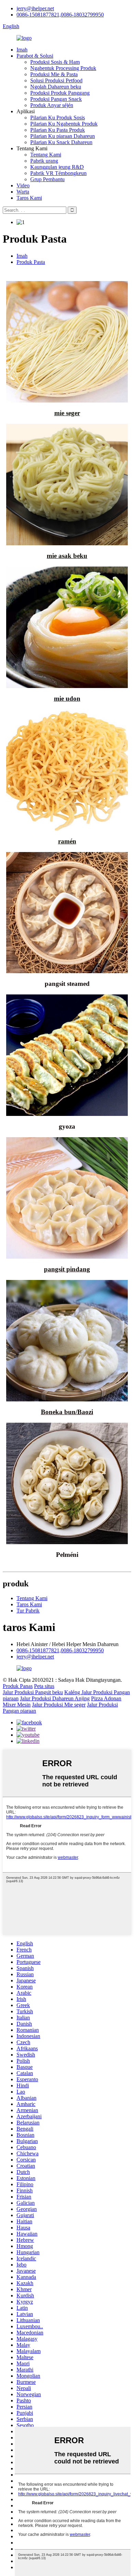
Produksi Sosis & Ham (55, 62)
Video (23, 185)
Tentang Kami (46, 155)
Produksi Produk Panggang (60, 93)
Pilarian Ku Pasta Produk (58, 130)
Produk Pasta (31, 262)
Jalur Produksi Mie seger (59, 1705)
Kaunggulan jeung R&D (57, 167)
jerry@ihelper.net (35, 8)
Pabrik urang (44, 161)
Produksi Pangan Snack (56, 99)
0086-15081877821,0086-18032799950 (60, 15)
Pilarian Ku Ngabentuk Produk (64, 124)
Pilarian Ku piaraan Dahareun (63, 136)
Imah (22, 50)
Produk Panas (18, 1686)
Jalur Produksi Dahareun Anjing (55, 1698)
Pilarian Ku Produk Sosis (58, 118)
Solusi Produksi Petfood (56, 80)
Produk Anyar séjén (52, 105)
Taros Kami (29, 198)
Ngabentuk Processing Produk (63, 68)
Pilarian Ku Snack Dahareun (61, 142)
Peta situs (44, 1686)
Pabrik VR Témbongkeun (58, 173)
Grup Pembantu (47, 179)
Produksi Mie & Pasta (54, 74)
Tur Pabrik (28, 1611)
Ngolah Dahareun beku (56, 87)
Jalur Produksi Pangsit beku (33, 1692)
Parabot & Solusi (35, 56)
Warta (23, 192)
